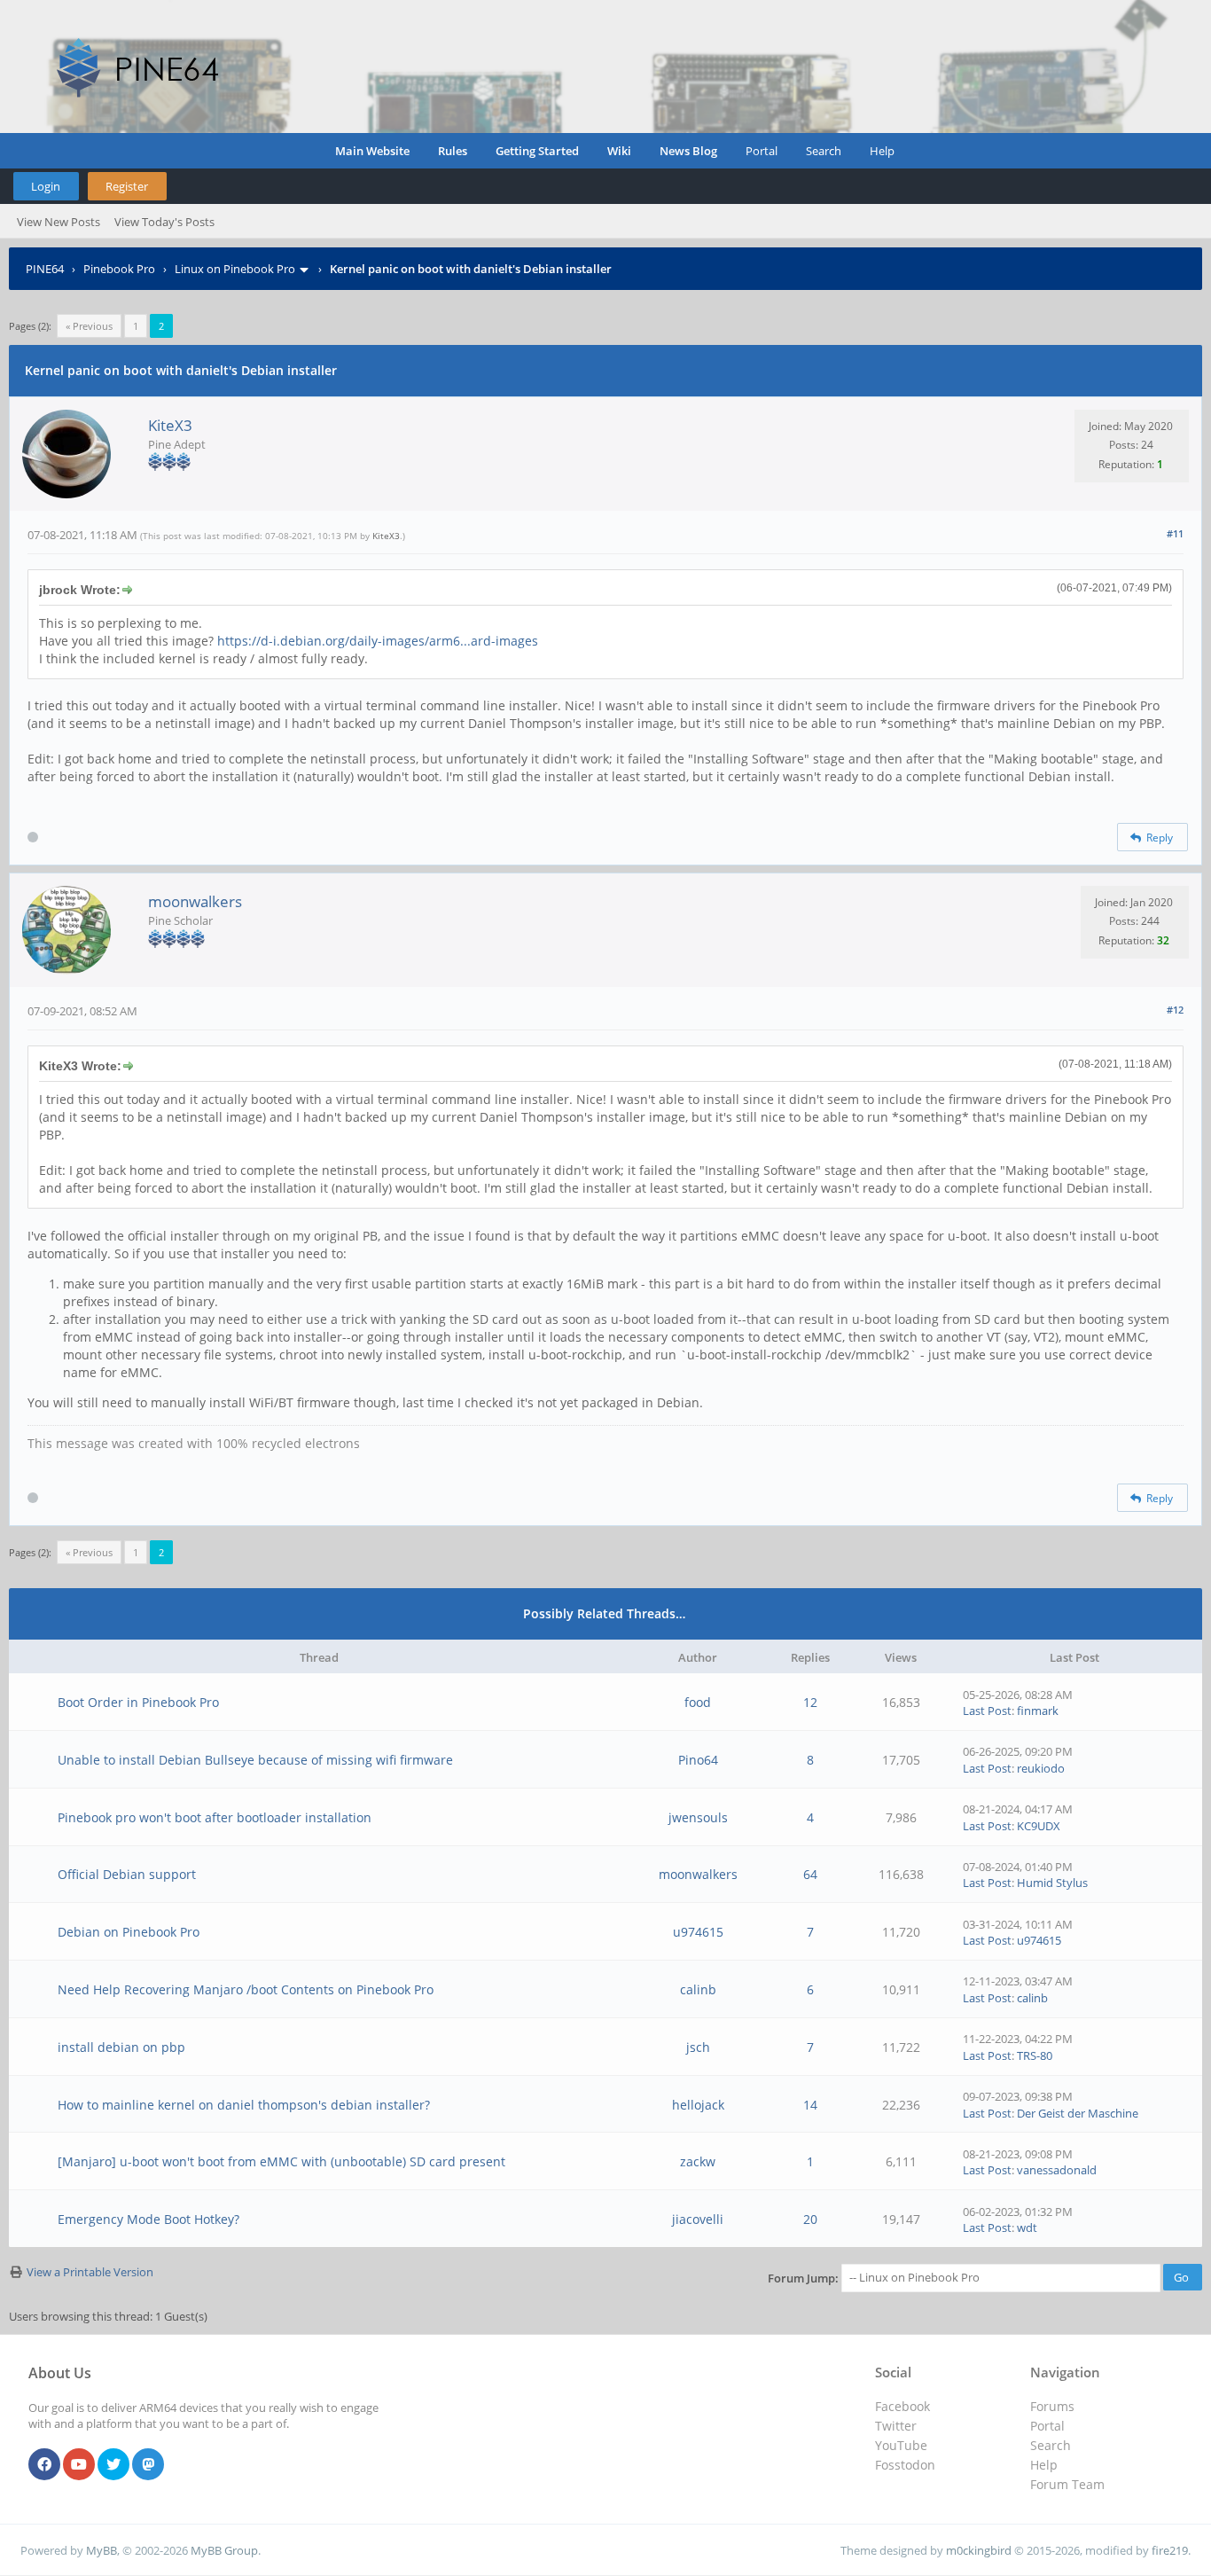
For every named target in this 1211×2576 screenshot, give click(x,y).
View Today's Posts (164, 222)
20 (810, 2219)
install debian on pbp (121, 2047)
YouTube (901, 2445)
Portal (762, 151)
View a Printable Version (90, 2272)
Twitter (896, 2426)
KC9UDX (1039, 1826)
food (698, 1702)
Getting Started (537, 151)
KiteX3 (170, 425)
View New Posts (59, 222)
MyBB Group (224, 2550)
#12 (1175, 1010)
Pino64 (698, 1760)
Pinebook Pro (119, 269)
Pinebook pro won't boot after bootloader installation (215, 1817)
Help (882, 151)
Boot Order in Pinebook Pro (138, 1702)
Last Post (987, 1711)
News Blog (688, 151)
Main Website (372, 151)
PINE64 (45, 269)
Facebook (902, 2406)
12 (810, 1702)
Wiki (619, 151)
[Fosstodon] (148, 2465)
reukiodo (1041, 1768)
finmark (1038, 1711)
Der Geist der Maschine (1078, 2113)
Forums (1052, 2406)
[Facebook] (44, 2465)
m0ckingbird (979, 2550)
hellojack (698, 2105)
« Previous (89, 326)
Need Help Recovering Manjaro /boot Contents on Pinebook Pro (246, 1989)
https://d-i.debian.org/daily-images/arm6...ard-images (378, 641)
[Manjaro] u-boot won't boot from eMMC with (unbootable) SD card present (281, 2161)
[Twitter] (113, 2465)
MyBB (102, 2550)
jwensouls (698, 1817)
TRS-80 (1035, 2055)
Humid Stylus (1052, 1883)
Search (824, 151)
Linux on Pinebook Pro (235, 269)
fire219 (1170, 2550)
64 (810, 1874)
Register (127, 186)
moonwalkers (195, 901)
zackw (698, 2161)
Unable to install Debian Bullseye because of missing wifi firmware (255, 1760)
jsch (698, 2047)
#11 (1175, 533)
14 (810, 2105)
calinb (698, 1989)
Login (46, 186)
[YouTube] (79, 2465)
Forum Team (1067, 2484)
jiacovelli (698, 2219)
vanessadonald (1057, 2170)
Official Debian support (127, 1874)
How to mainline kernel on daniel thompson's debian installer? (244, 2105)
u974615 (698, 1932)
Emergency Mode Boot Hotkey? (148, 2219)
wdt (1027, 2228)
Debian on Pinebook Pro (129, 1932)
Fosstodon (905, 2465)
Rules (453, 151)
